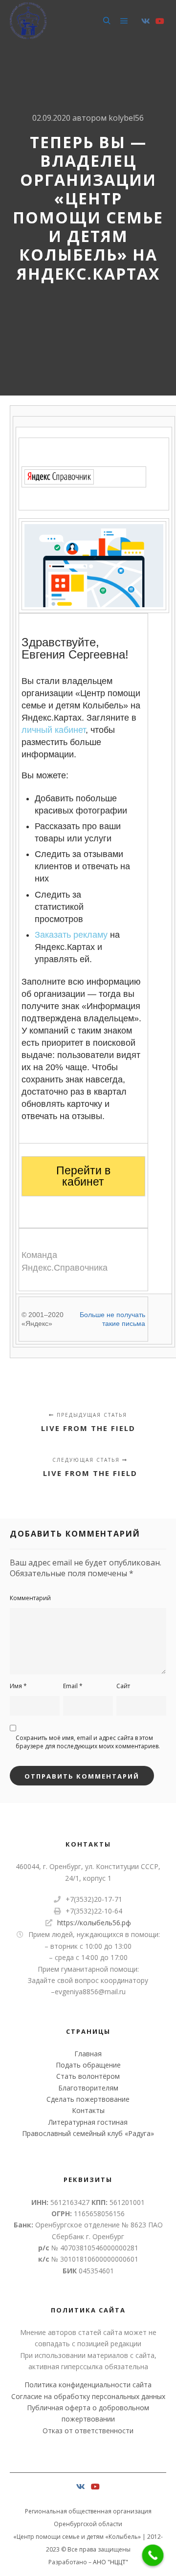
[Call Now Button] (153, 2555)
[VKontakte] (146, 21)
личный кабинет (54, 730)
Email (73, 1686)
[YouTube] (160, 21)
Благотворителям (88, 2088)
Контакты (88, 2110)
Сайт (123, 1686)
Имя (18, 1686)
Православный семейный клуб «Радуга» (88, 2133)
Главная (88, 2054)
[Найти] (107, 21)
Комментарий (30, 1598)
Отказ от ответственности (88, 2431)
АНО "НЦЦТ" (110, 2562)
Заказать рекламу (71, 935)
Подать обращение (88, 2065)
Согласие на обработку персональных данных (88, 2396)
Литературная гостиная (88, 2122)
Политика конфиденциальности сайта (88, 2385)
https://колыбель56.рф (94, 1923)
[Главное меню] (124, 21)
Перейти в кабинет (83, 1176)
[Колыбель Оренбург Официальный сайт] (28, 21)
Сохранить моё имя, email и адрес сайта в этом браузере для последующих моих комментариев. (88, 1742)
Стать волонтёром (88, 2076)
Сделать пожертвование (88, 2099)
